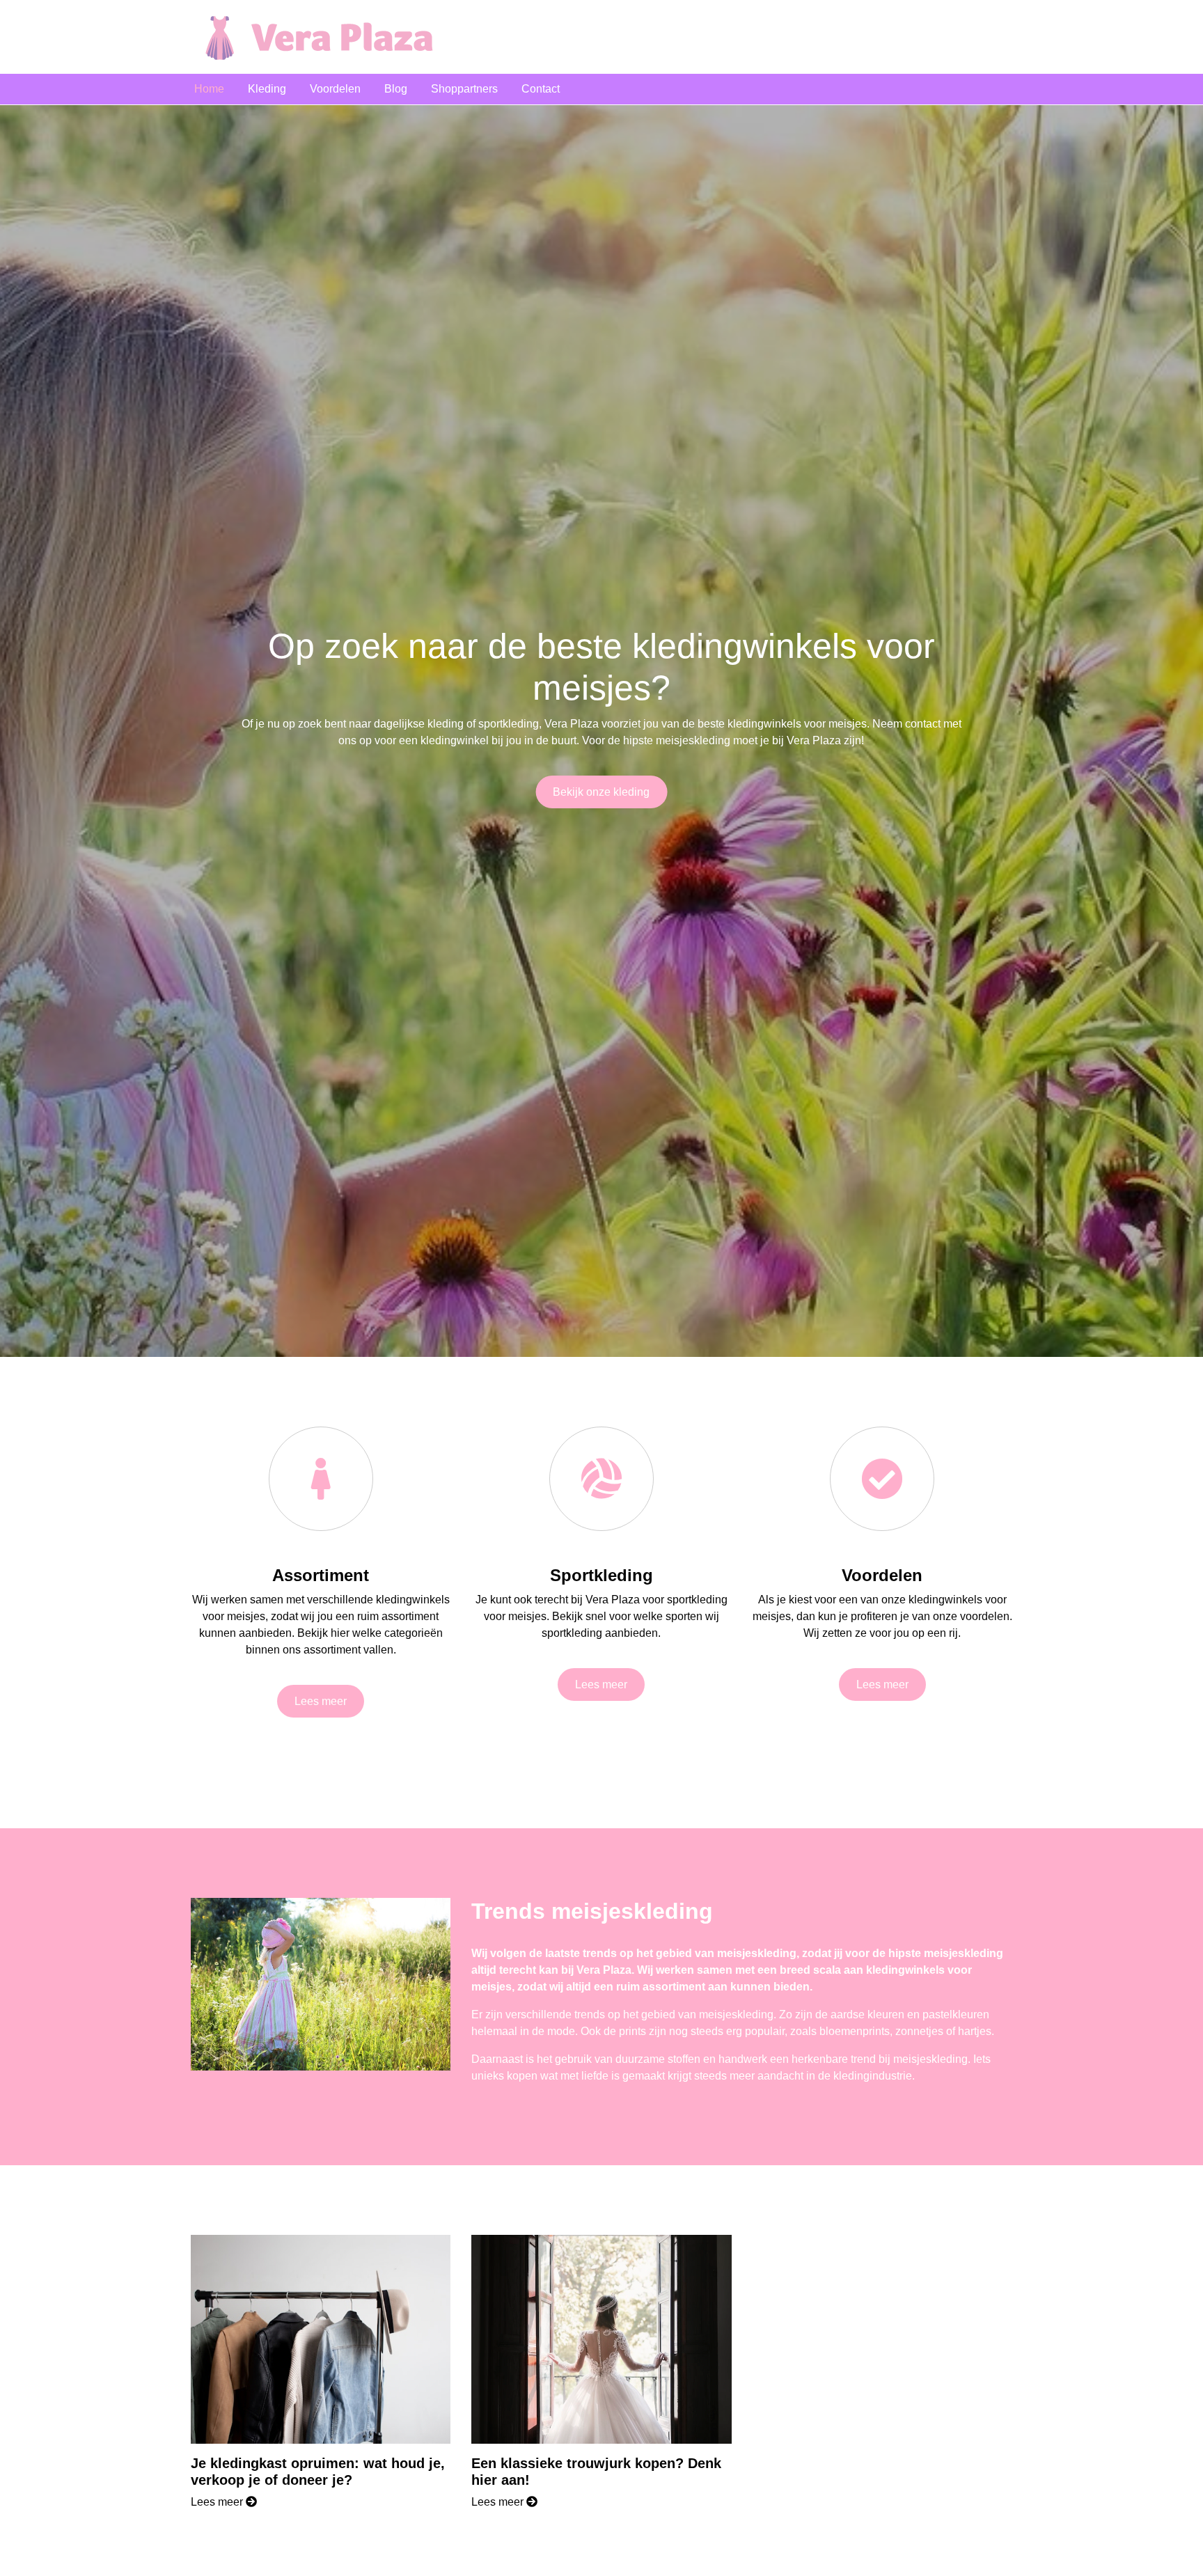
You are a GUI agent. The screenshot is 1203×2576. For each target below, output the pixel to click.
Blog (396, 89)
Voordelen (335, 89)
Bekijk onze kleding (601, 792)
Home (209, 89)
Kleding (267, 89)
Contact (541, 89)
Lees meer (321, 1701)
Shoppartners (464, 89)
